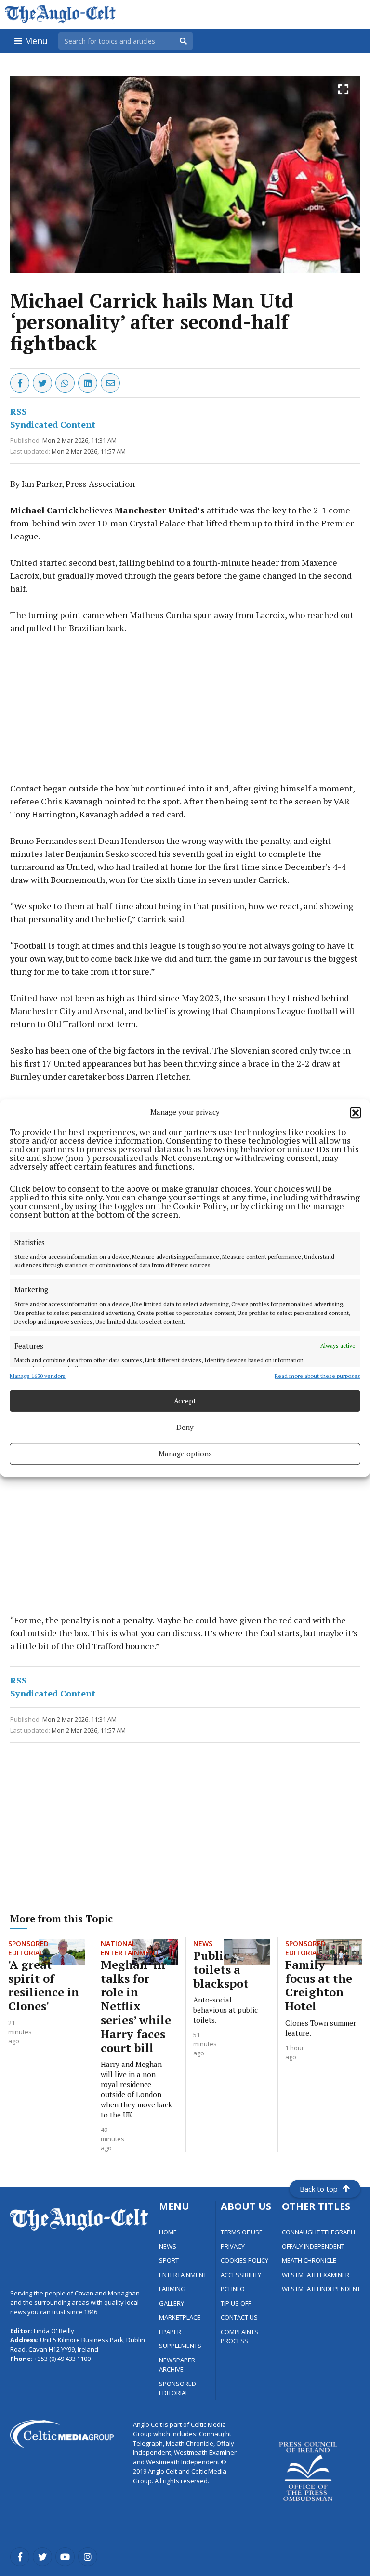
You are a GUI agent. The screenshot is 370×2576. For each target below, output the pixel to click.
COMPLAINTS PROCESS (239, 2336)
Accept (185, 1401)
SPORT (169, 2260)
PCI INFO (233, 2289)
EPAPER (170, 2332)
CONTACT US (239, 2317)
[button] (356, 1112)
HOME (168, 2232)
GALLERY (172, 2303)
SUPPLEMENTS (180, 2346)
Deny (185, 1427)
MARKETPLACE (180, 2317)
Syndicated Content (53, 424)
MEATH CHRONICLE (309, 2260)
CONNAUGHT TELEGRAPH (318, 2232)
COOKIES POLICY (244, 2260)
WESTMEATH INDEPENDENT (321, 2289)
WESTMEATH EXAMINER (316, 2275)
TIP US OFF (236, 2303)
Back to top (319, 2189)
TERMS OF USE (242, 2232)
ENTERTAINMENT (183, 2275)
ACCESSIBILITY (241, 2275)
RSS (19, 411)
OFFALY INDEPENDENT (313, 2246)
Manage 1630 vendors (38, 1376)
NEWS (168, 2246)
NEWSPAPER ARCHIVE (177, 2365)
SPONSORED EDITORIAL (178, 2388)
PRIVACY (233, 2246)
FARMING (172, 2289)
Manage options (185, 1454)
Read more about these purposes (317, 1376)
